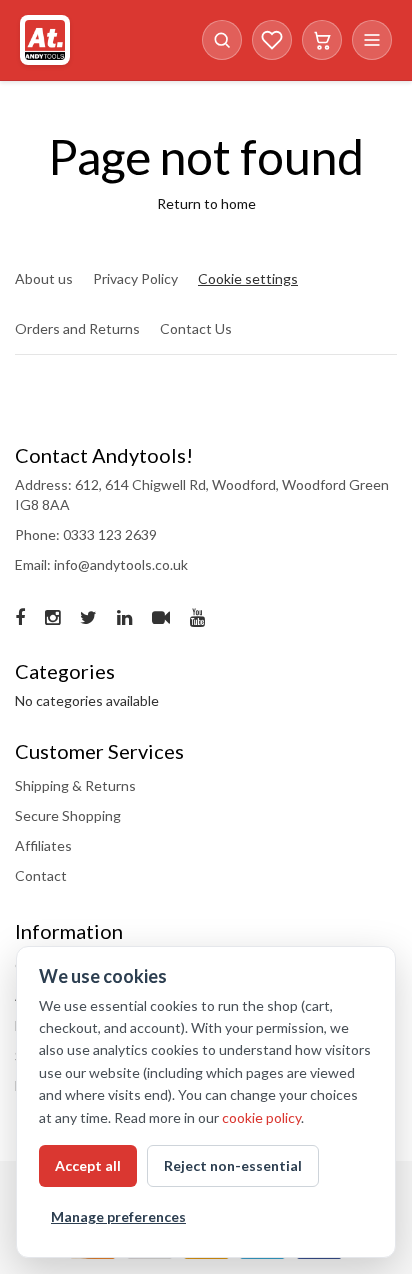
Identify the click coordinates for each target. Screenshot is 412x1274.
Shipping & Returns (75, 785)
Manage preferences (118, 1216)
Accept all (88, 1165)
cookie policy (261, 1117)
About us (44, 278)
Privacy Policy (135, 278)
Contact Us (196, 328)
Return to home (206, 203)
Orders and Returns (77, 328)
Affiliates (43, 845)
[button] (222, 40)
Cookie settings (248, 278)
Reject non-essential (233, 1165)
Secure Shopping (68, 815)
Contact (41, 875)
